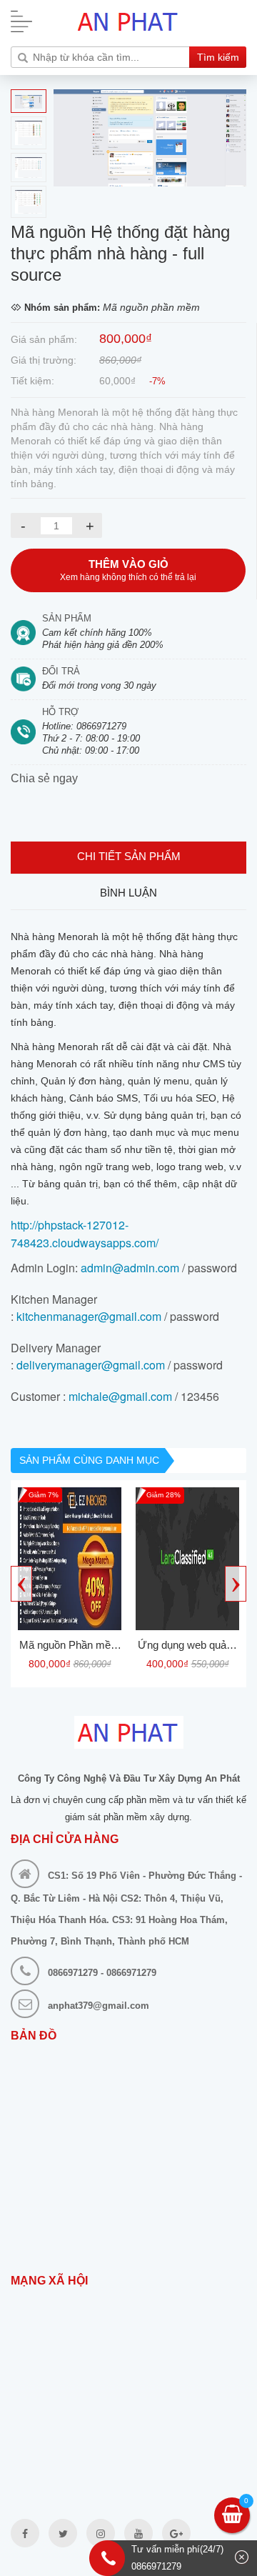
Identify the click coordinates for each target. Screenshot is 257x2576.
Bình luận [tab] (128, 893)
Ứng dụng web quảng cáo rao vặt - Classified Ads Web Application (188, 1647)
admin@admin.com (130, 1268)
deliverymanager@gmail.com (91, 1365)
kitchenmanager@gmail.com (89, 1316)
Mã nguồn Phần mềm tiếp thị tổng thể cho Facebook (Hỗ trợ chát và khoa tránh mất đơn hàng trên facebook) (70, 1647)
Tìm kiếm (218, 57)
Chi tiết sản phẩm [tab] (129, 856)
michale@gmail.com (120, 1396)
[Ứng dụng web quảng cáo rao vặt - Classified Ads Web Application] (187, 1559)
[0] (232, 2517)
